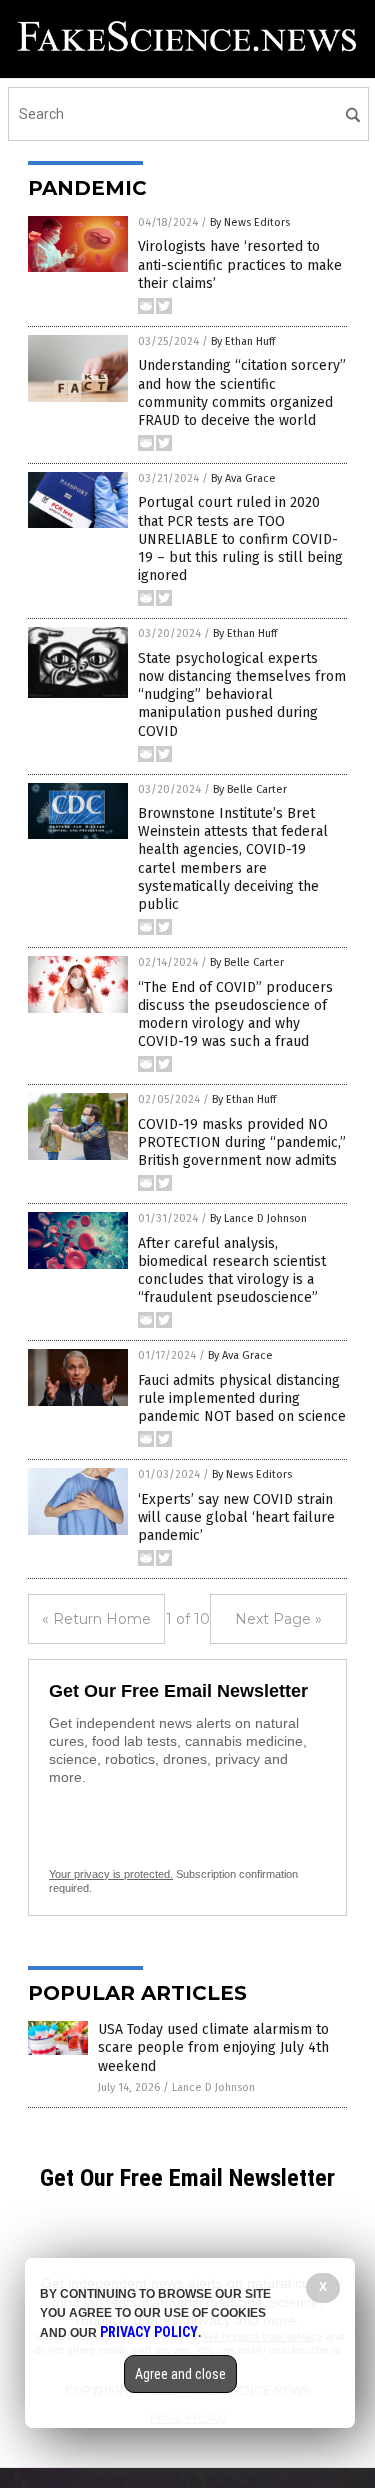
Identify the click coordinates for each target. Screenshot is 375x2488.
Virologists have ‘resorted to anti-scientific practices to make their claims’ (240, 264)
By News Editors (250, 222)
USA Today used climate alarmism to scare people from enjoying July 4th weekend (213, 2047)
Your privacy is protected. (111, 1874)
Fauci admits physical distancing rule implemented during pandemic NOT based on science (242, 1398)
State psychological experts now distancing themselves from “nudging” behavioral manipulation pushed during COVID (242, 695)
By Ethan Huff (243, 341)
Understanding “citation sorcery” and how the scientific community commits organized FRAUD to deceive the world (242, 393)
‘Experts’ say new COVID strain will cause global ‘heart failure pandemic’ (236, 1517)
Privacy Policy (149, 2332)
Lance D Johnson (213, 2087)
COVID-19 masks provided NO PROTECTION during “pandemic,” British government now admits (242, 1142)
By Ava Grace (243, 478)
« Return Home (96, 1619)
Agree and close (180, 2374)
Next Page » (278, 1619)
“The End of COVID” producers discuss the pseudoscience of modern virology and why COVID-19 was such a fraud (235, 1015)
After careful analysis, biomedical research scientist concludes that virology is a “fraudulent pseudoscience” (232, 1271)
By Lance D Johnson (258, 1218)
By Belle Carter (250, 789)
